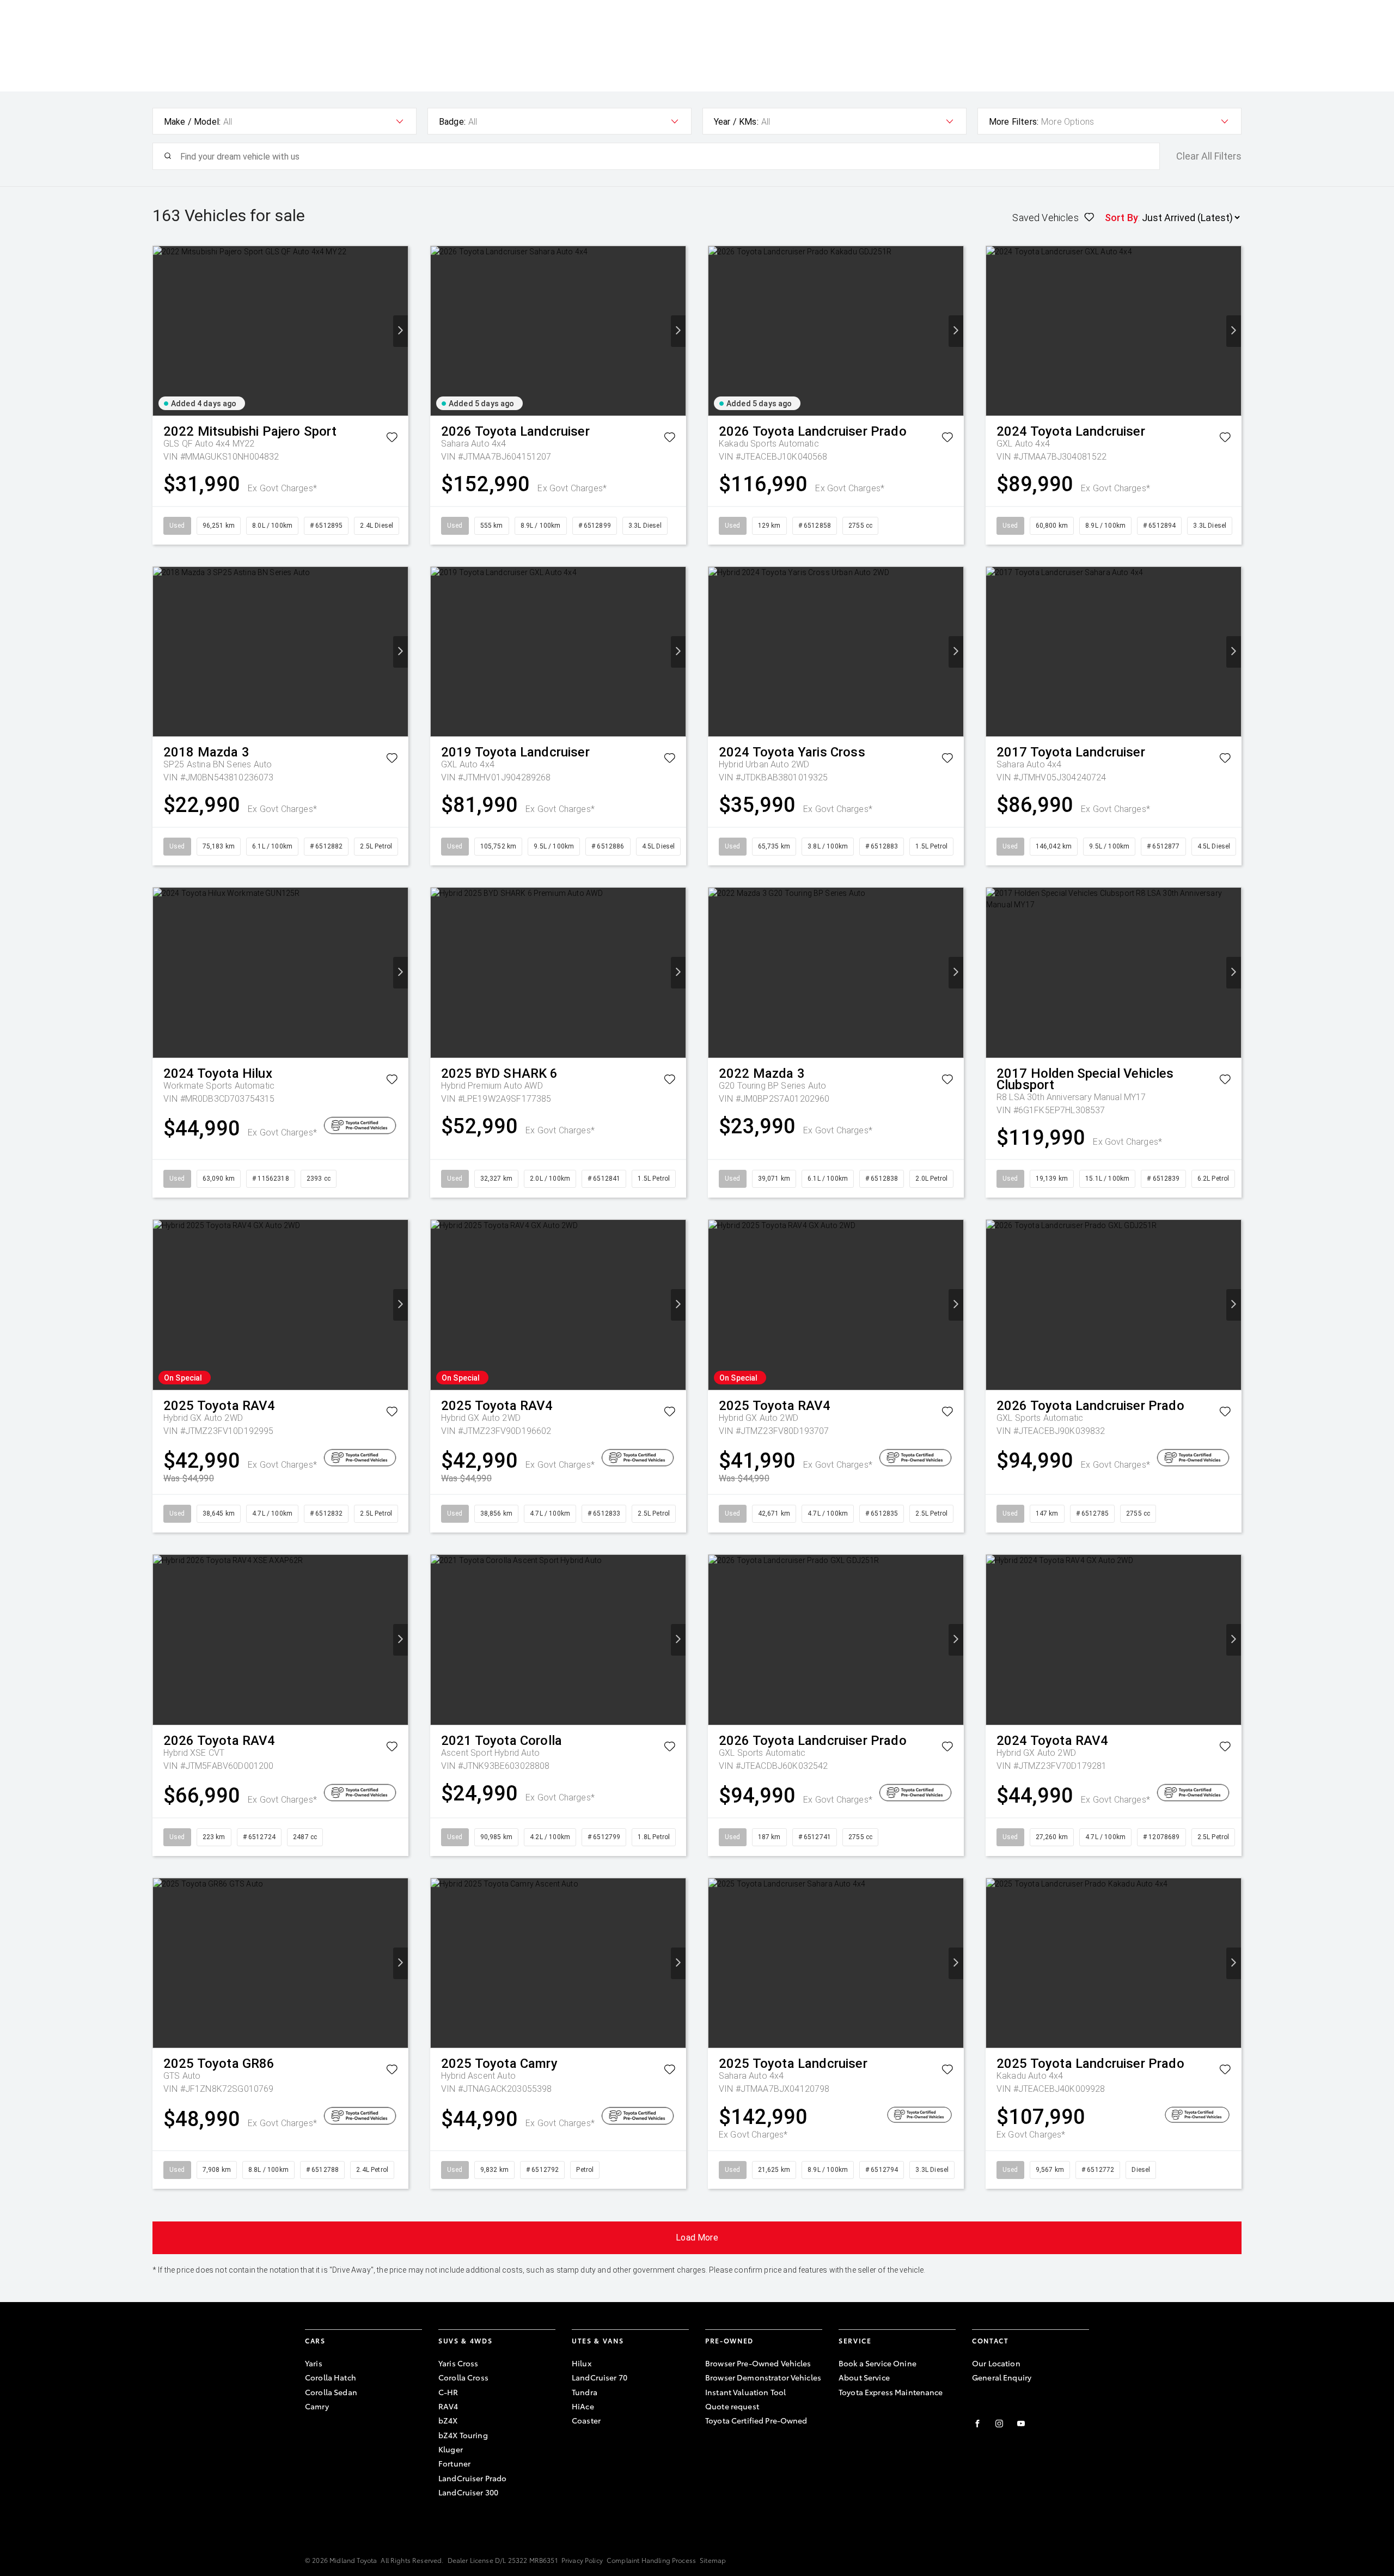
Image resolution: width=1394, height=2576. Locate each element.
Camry (317, 2406)
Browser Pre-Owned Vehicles (758, 2363)
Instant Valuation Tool (745, 2392)
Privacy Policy (582, 2560)
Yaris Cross (458, 2363)
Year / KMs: (736, 122)
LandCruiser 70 (600, 2377)
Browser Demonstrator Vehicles (763, 2377)
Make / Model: (192, 122)
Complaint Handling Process (651, 2560)
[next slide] (401, 331)
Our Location (996, 2363)
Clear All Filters (1209, 156)
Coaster (586, 2420)
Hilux (582, 2363)
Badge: (452, 122)
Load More (697, 2238)
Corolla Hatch (331, 2377)
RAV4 (448, 2406)
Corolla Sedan (331, 2392)
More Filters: (1014, 122)
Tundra (585, 2392)
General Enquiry (1002, 2377)
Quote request (732, 2406)
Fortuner (454, 2463)
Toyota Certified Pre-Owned (756, 2420)
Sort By (1121, 218)
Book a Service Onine (878, 2363)
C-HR (448, 2392)
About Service (864, 2377)
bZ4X (448, 2420)
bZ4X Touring (463, 2435)
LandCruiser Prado (472, 2478)
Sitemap (713, 2560)
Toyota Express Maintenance (891, 2392)
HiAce (583, 2406)
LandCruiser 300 (468, 2492)
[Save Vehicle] (392, 439)
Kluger (451, 2449)
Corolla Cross (463, 2377)
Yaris (314, 2363)
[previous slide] (160, 331)
